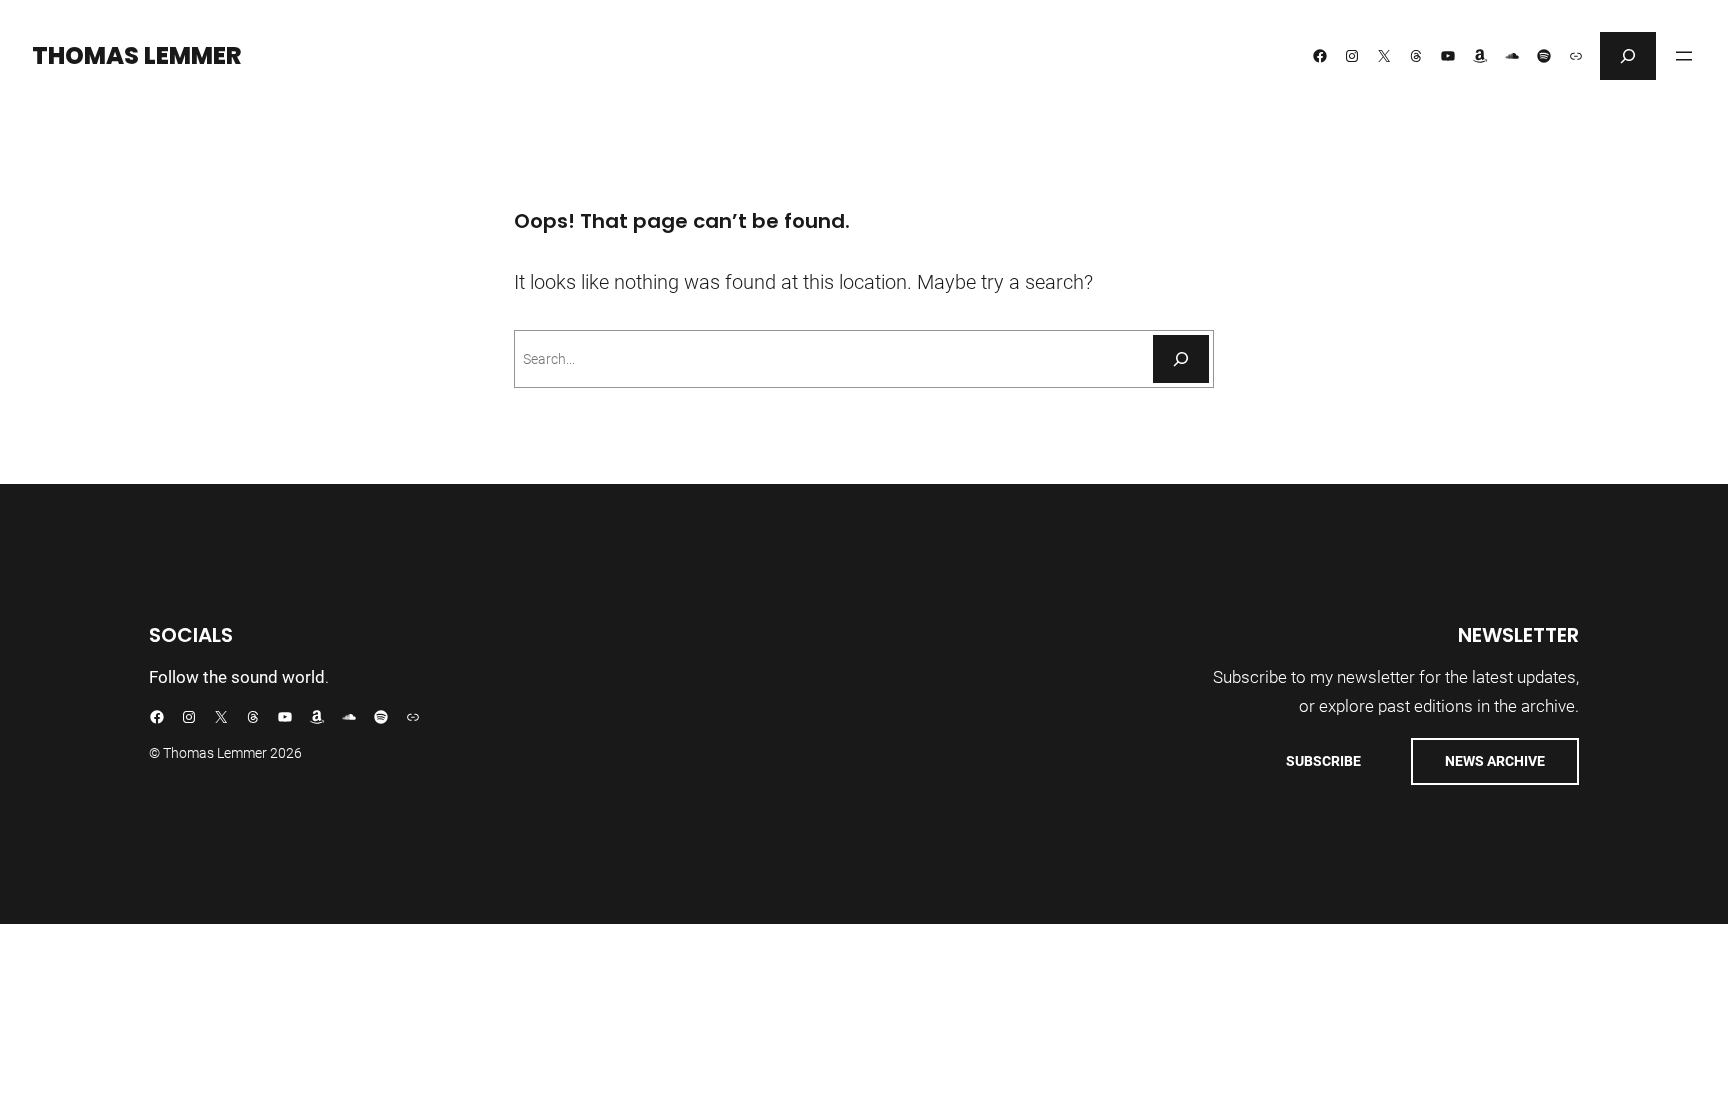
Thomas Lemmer (137, 55)
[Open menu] (1684, 56)
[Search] (1181, 359)
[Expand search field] (1628, 56)
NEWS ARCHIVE (1495, 761)
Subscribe (1323, 761)
